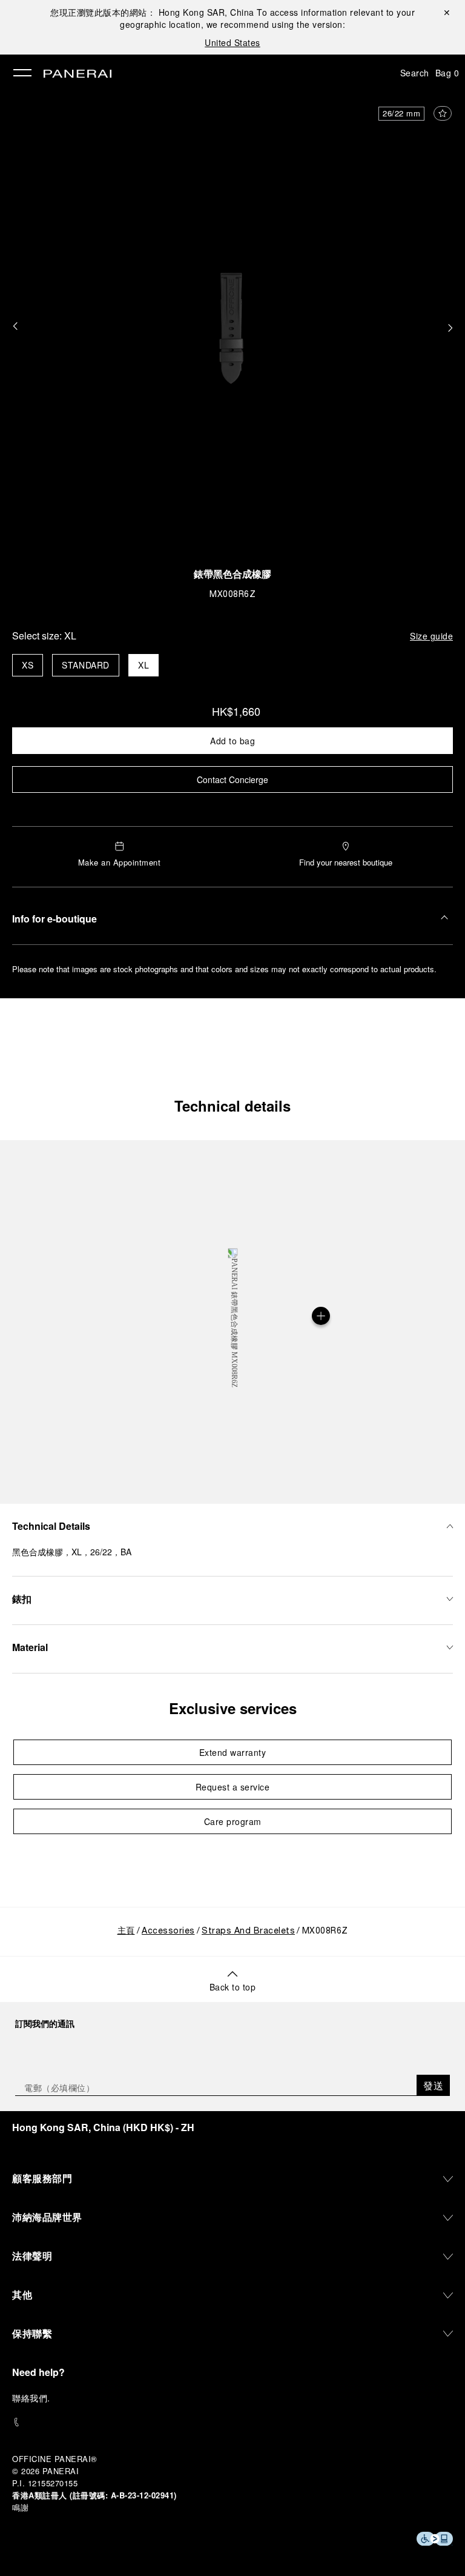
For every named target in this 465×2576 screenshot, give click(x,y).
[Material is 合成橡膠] (321, 1316)
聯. (31, 2398)
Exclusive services (233, 1708)
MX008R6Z (232, 595)
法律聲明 (32, 2256)
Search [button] (415, 73)
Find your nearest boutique (346, 862)
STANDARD (86, 665)
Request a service (233, 1787)
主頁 (126, 1931)
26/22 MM (401, 113)
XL (143, 665)
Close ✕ (446, 12)
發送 (433, 2085)
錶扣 (22, 1599)
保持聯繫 (32, 2333)
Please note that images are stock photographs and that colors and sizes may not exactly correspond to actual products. (224, 969)
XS (28, 665)
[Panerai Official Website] (77, 75)
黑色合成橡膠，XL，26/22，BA (72, 1552)
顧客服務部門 (42, 2178)
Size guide (431, 636)
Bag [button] (447, 73)
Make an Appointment (120, 862)
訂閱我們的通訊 (45, 2023)
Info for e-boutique (54, 919)
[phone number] (232, 2422)
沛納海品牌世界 (47, 2217)
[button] (15, 327)
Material (30, 1647)
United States (232, 42)
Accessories (168, 1931)
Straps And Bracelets (248, 1931)
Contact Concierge (232, 779)
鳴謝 (20, 2507)
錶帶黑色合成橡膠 (232, 576)
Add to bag (232, 741)
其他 (22, 2294)
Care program (233, 1821)
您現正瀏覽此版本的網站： (152, 12)
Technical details (232, 1106)
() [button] (103, 2127)
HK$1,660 (236, 711)
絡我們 (35, 2398)
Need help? (38, 2372)
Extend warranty (233, 1752)
